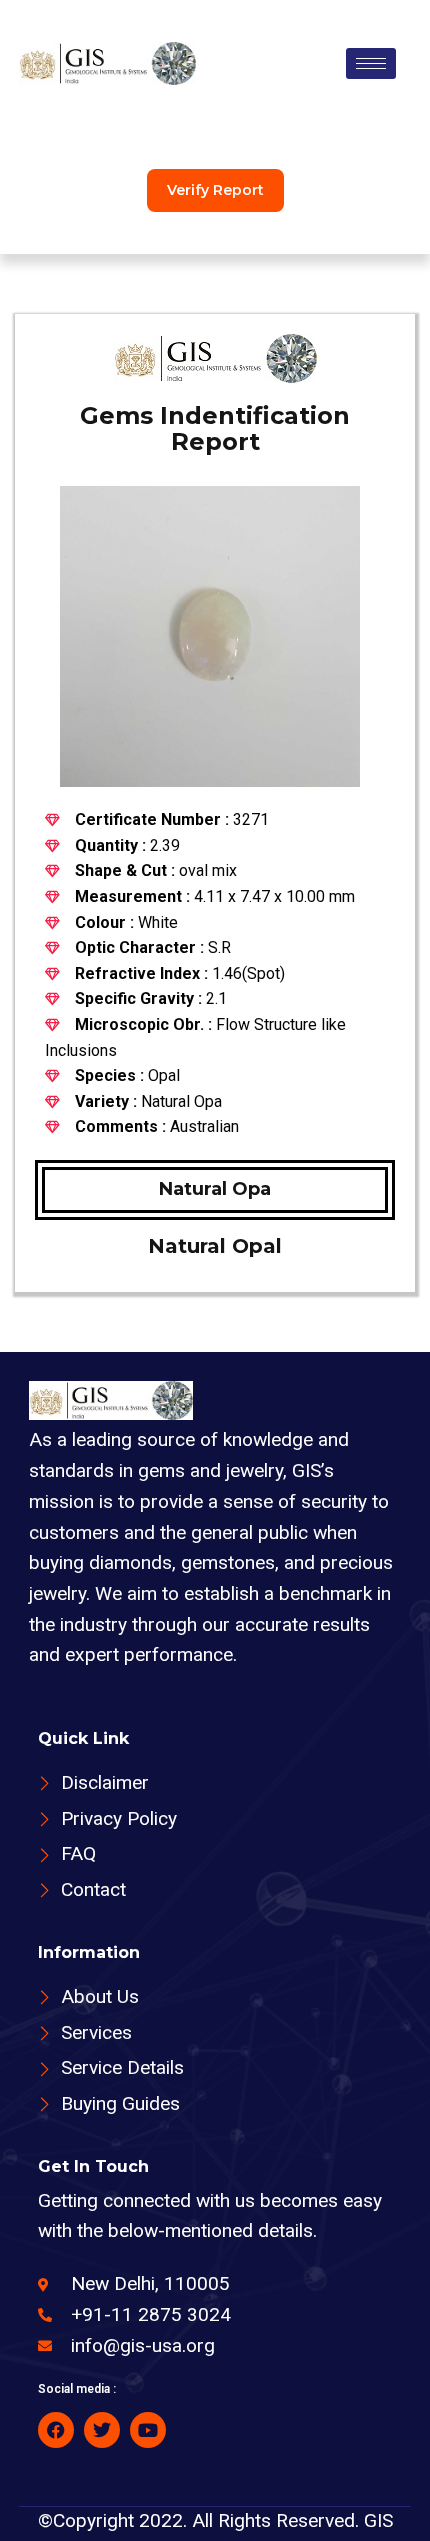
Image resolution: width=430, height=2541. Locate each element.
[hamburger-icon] (371, 63)
